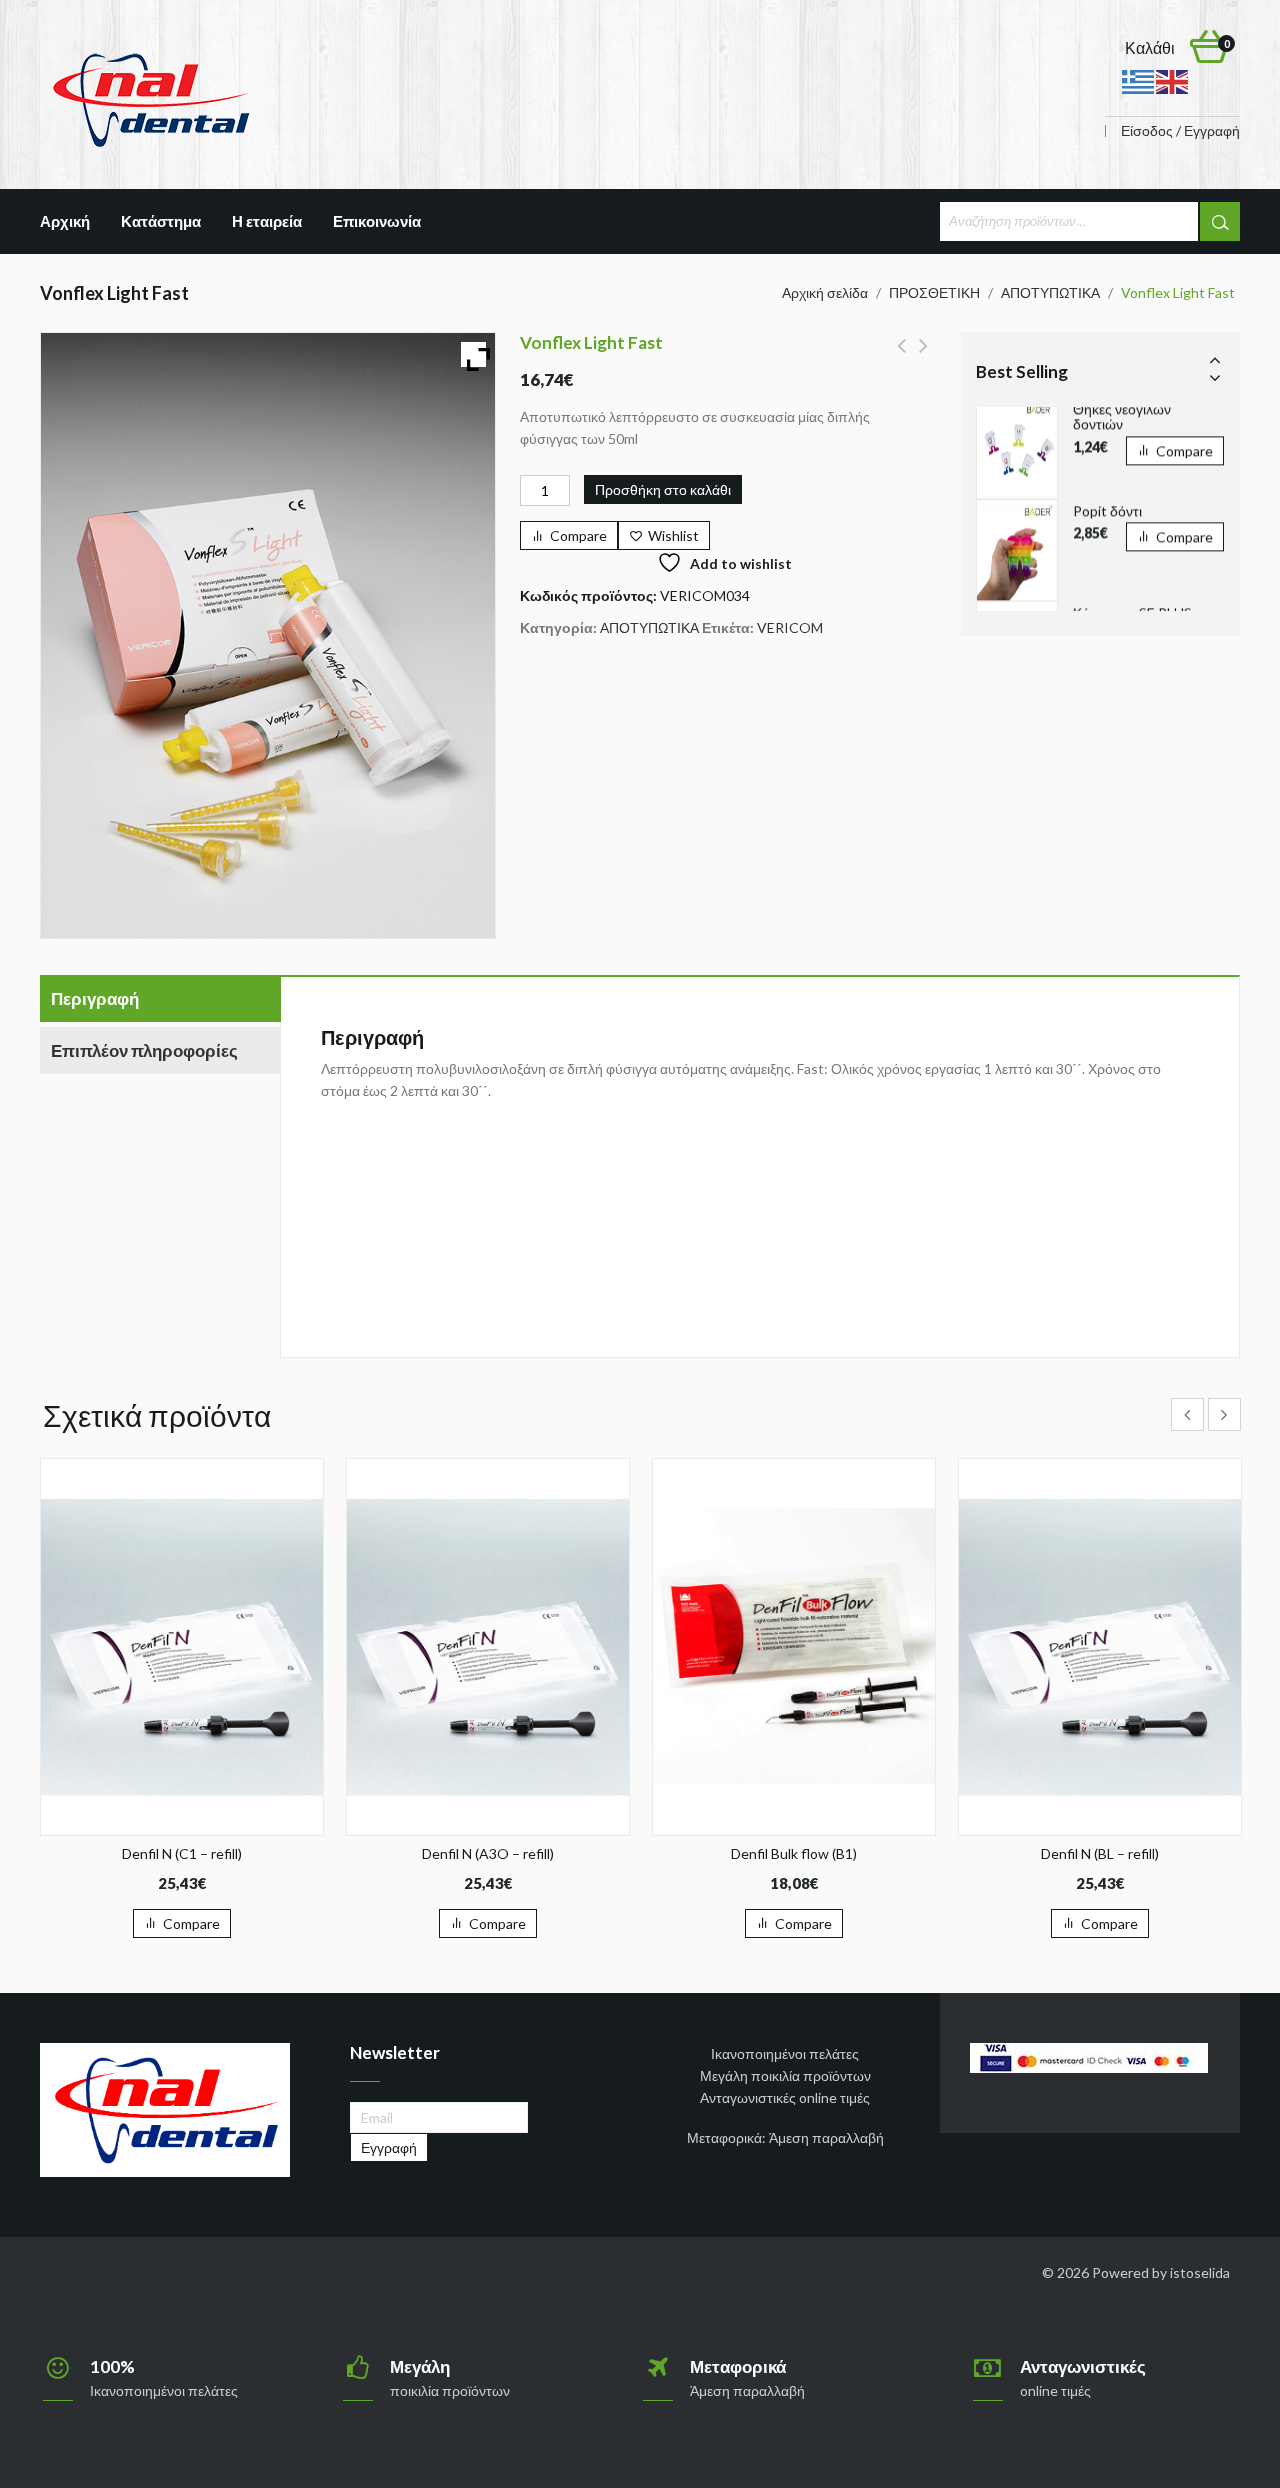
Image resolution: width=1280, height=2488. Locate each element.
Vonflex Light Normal (923, 357)
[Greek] (1139, 80)
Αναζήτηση (1220, 221)
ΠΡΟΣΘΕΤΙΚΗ (934, 292)
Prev (1215, 359)
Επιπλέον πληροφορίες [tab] (144, 1050)
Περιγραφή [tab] (95, 998)
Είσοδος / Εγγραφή (1180, 131)
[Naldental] (150, 98)
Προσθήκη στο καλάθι (663, 489)
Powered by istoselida (1161, 2272)
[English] (1173, 80)
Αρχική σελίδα (825, 292)
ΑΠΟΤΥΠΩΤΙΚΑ (1050, 292)
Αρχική (65, 221)
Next (1215, 377)
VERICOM (790, 627)
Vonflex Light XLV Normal (901, 357)
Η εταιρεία (267, 221)
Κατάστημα (161, 221)
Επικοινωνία (377, 221)
